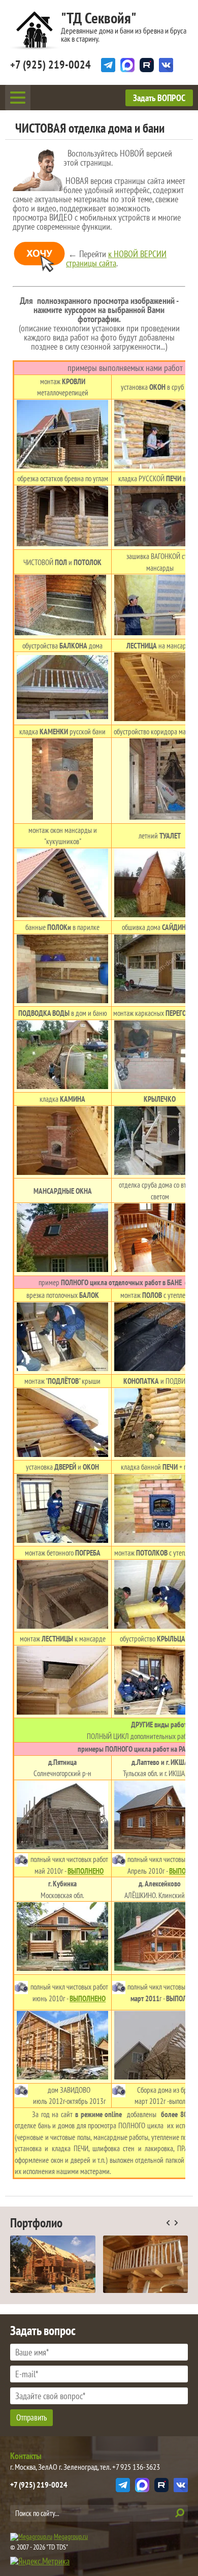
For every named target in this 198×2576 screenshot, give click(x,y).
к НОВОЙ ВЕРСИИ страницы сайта (116, 258)
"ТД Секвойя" (99, 18)
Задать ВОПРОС (159, 98)
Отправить (31, 2417)
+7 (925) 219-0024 (51, 65)
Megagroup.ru (71, 2536)
